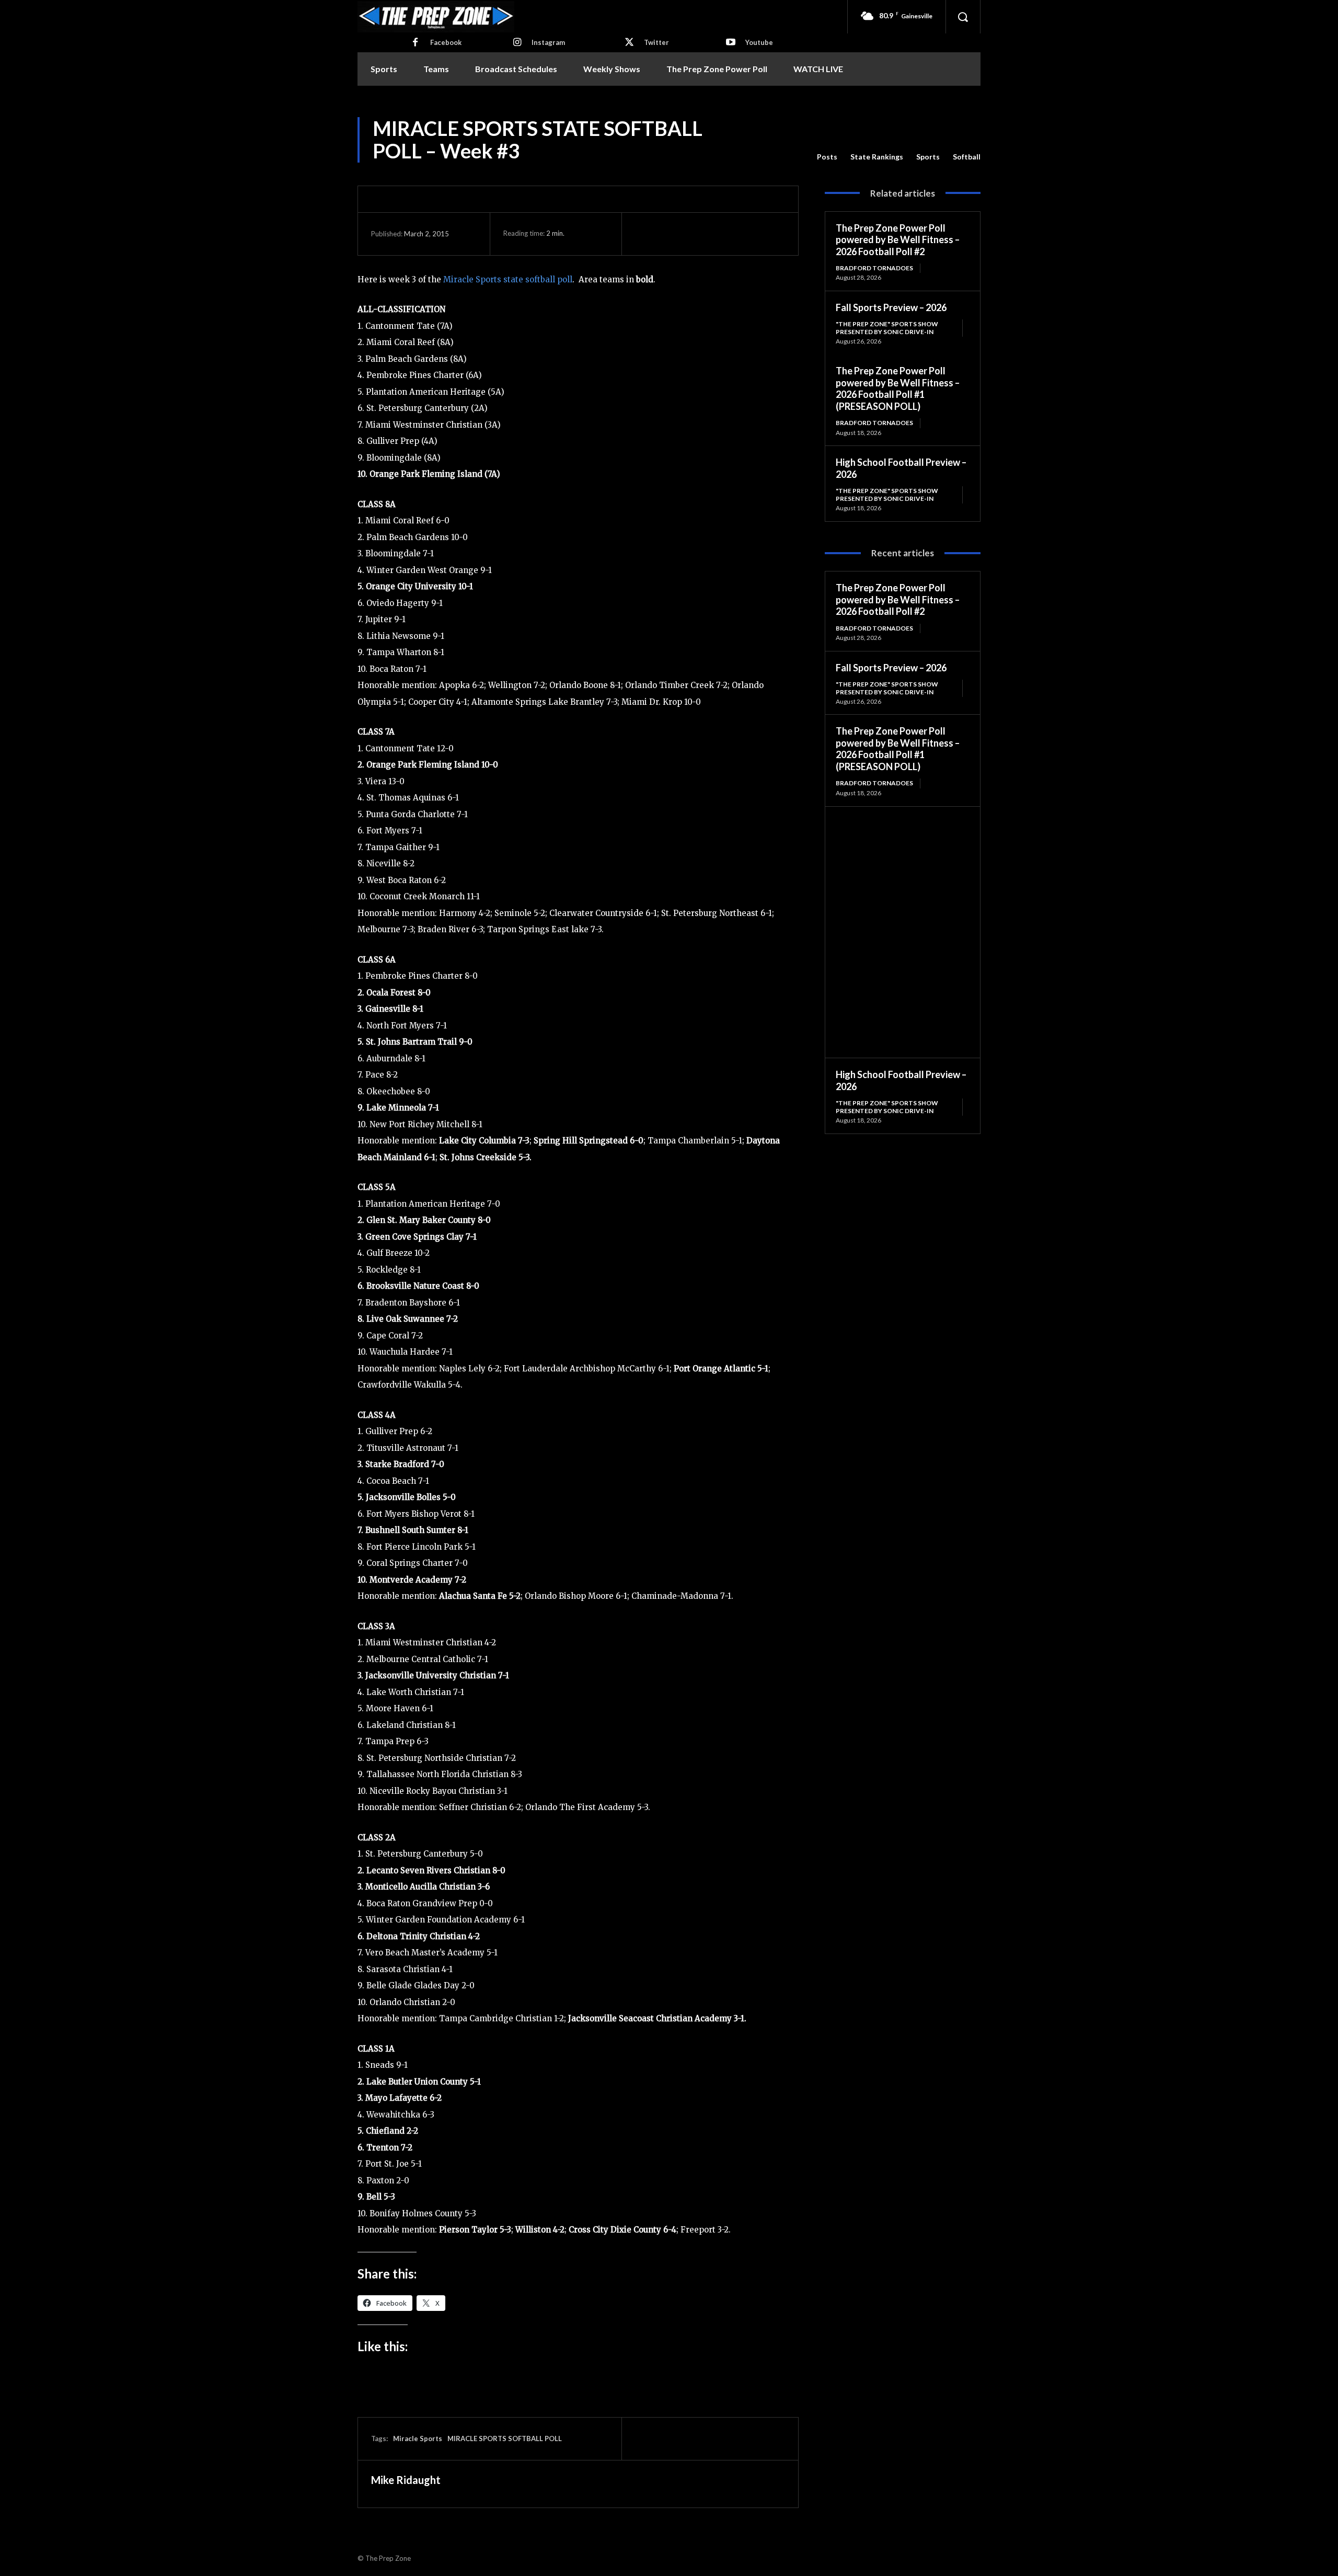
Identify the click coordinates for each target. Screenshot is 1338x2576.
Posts (827, 157)
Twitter (656, 42)
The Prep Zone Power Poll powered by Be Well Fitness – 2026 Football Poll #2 (898, 240)
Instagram (548, 42)
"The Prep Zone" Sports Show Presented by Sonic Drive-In (887, 328)
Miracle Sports (418, 2438)
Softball (967, 157)
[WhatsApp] (718, 234)
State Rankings (877, 157)
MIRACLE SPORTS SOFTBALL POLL (505, 2438)
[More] (742, 234)
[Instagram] (517, 43)
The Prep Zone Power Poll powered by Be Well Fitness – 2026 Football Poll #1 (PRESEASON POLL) (898, 388)
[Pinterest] (694, 234)
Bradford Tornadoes (874, 268)
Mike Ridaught (406, 2480)
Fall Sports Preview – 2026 (891, 307)
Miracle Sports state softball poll (508, 279)
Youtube (759, 42)
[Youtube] (731, 43)
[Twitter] (629, 43)
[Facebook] (416, 43)
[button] (963, 17)
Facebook (446, 42)
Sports (928, 157)
